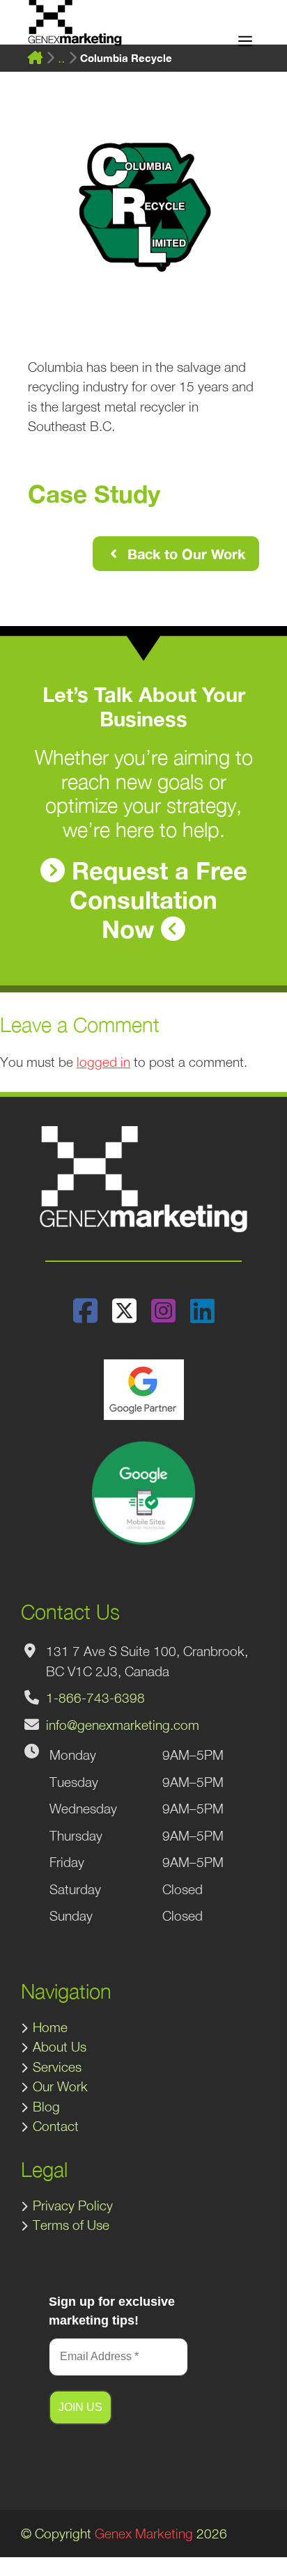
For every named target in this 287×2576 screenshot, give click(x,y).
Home (50, 2027)
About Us (60, 2047)
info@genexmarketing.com (123, 1725)
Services (57, 2067)
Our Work (60, 2086)
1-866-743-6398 (95, 1698)
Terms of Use (71, 2225)
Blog (46, 2107)
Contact (56, 2126)
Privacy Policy (73, 2206)
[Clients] (61, 58)
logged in (103, 1062)
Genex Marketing (144, 2534)
